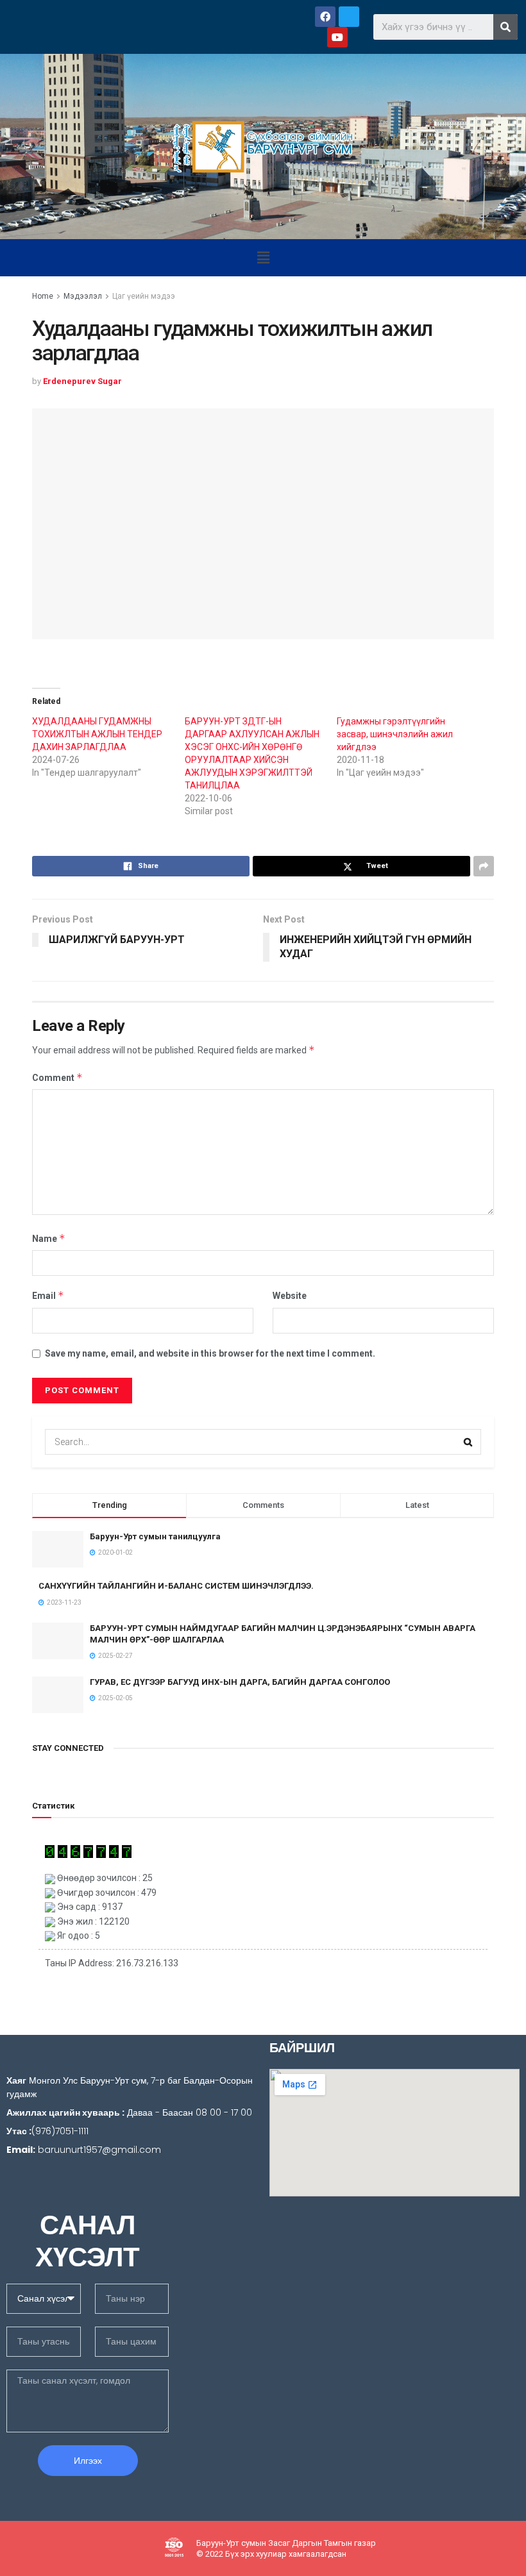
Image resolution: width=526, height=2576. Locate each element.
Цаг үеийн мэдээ (144, 296)
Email (48, 1295)
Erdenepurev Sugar (82, 381)
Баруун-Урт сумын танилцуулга (155, 1536)
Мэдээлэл (83, 296)
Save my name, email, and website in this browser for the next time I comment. (210, 1353)
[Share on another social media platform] (484, 866)
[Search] (505, 27)
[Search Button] (468, 1442)
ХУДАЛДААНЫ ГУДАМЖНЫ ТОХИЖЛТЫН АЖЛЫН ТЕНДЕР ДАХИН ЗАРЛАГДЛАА (97, 734)
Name (49, 1238)
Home (43, 296)
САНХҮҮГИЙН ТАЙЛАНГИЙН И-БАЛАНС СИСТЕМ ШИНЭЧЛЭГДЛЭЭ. (176, 1586)
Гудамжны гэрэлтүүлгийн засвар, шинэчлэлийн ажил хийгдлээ (395, 734)
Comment (57, 1077)
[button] (263, 258)
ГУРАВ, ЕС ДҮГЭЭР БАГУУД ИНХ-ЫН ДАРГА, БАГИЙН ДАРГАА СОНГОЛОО (240, 1682)
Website (290, 1296)
